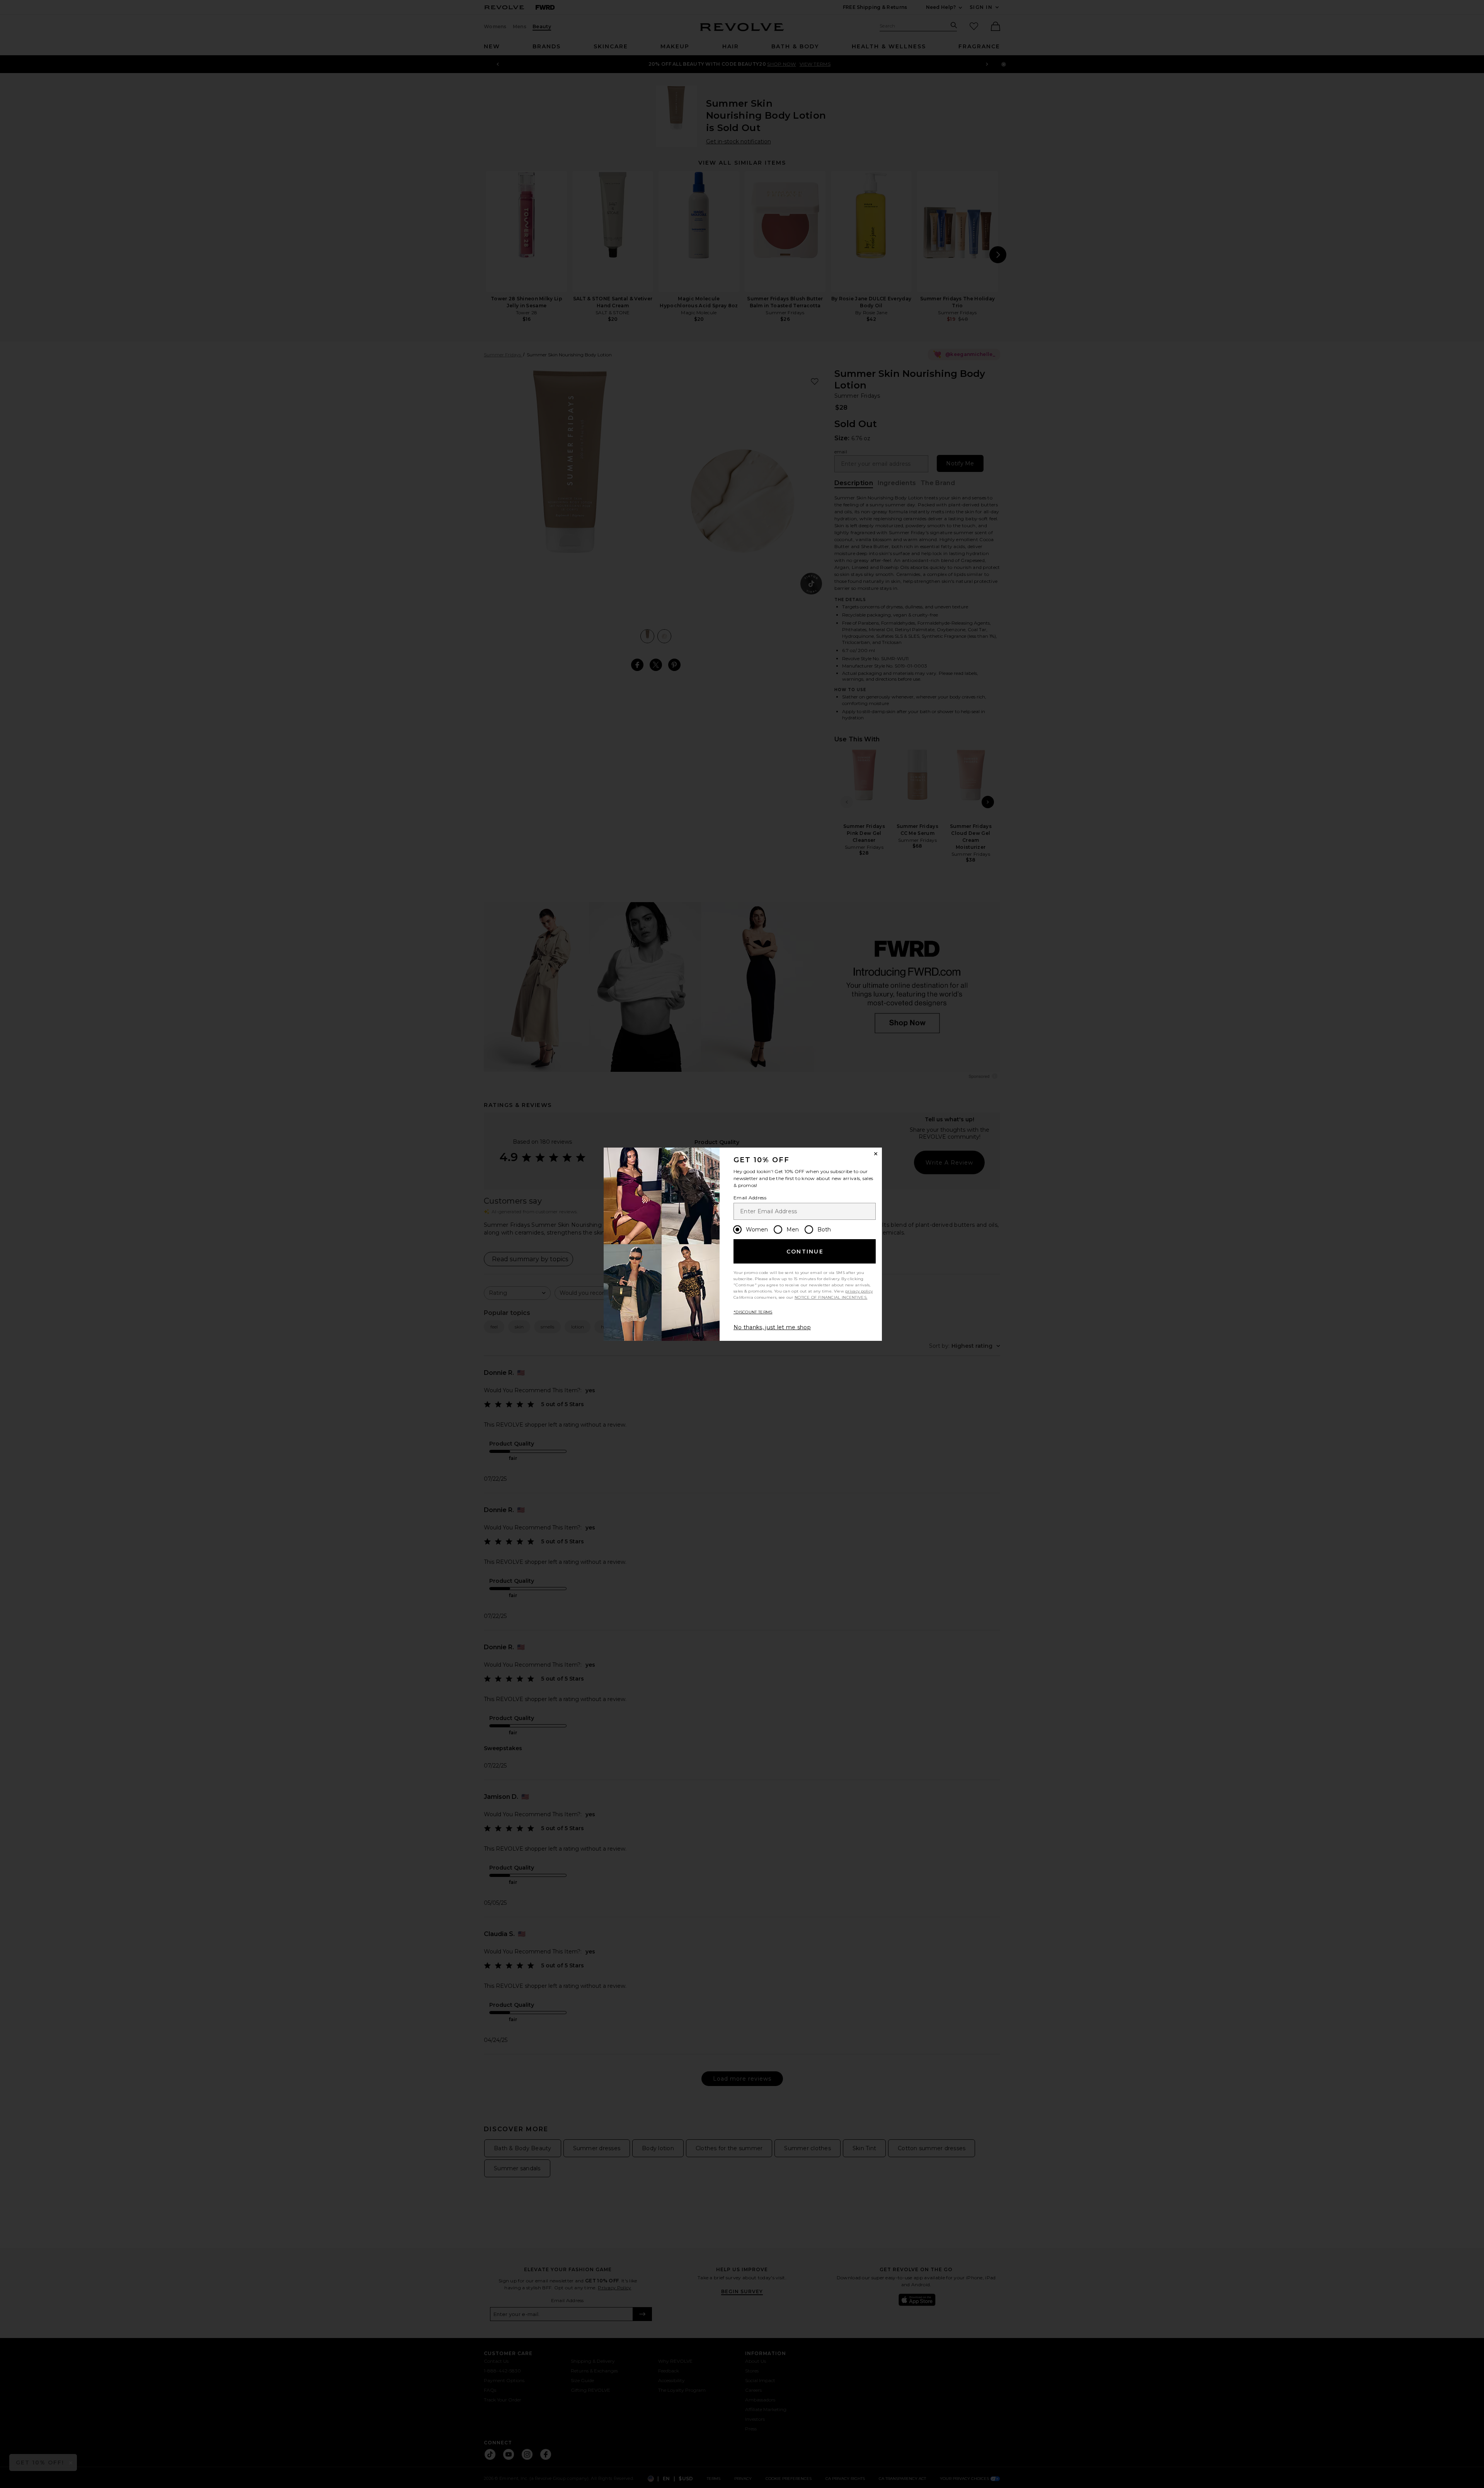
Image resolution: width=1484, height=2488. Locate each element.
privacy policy (859, 1291)
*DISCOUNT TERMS (753, 1312)
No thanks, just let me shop (772, 1327)
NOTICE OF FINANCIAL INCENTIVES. (831, 1297)
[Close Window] (876, 1154)
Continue (805, 1252)
